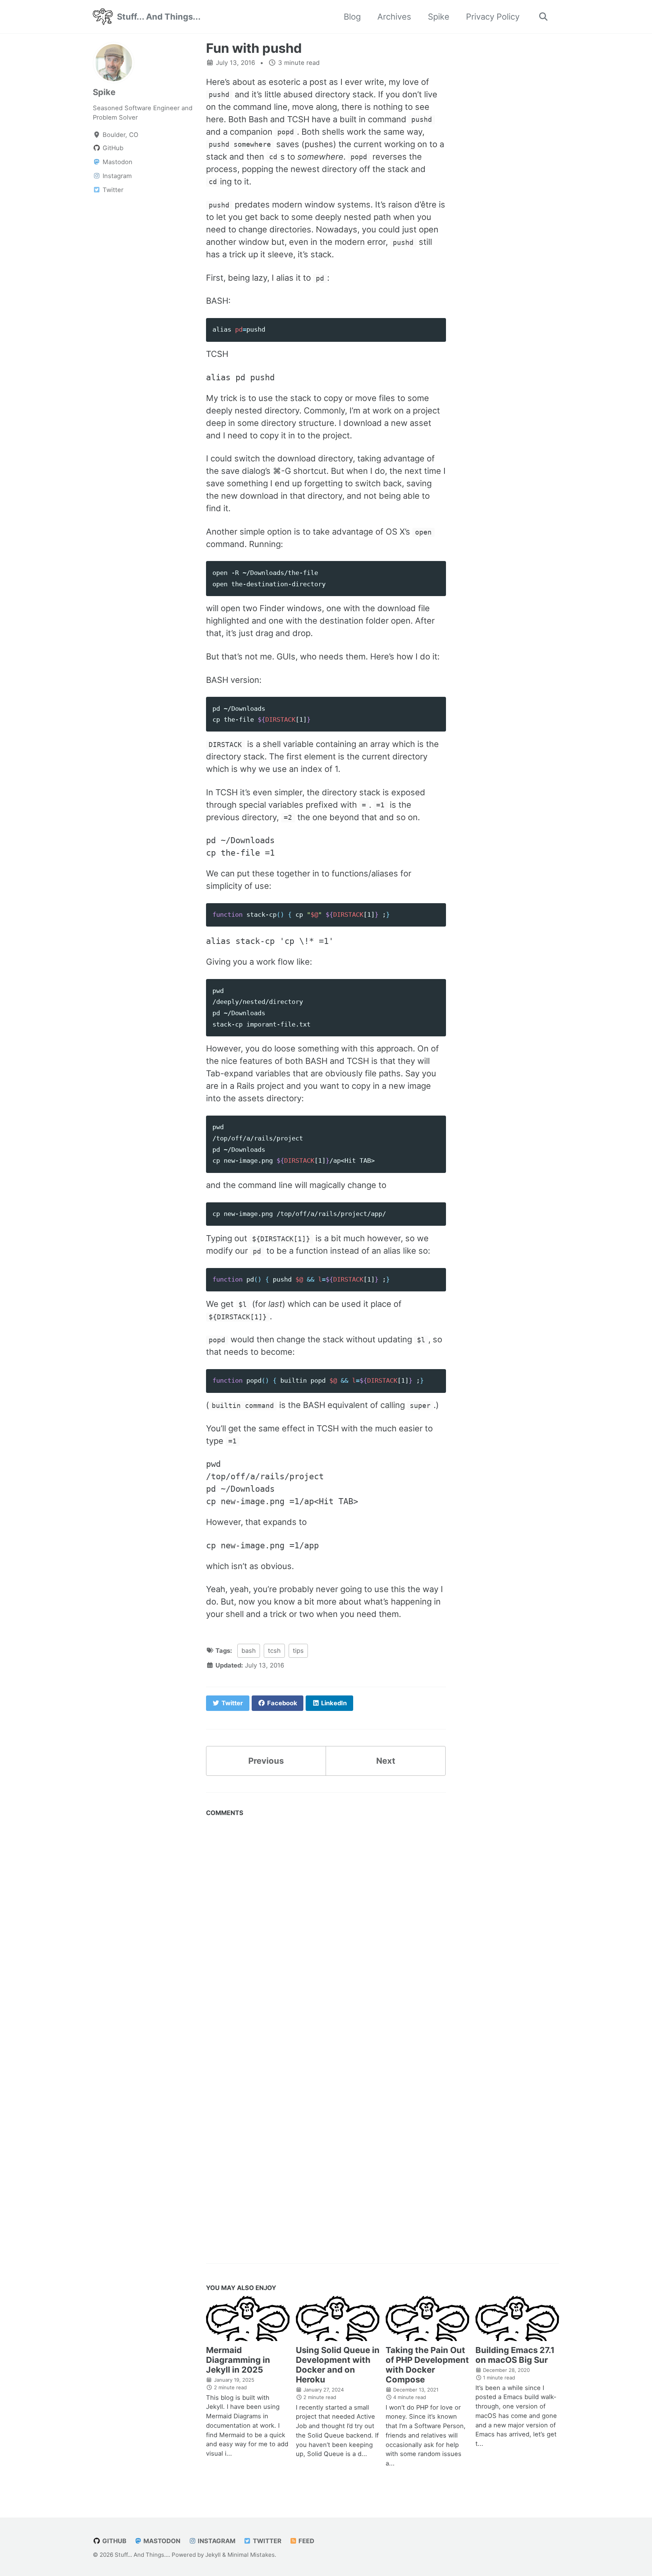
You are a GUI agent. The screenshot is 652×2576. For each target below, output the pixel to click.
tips (298, 1651)
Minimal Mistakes (251, 2555)
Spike (439, 17)
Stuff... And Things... (159, 17)
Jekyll (213, 2555)
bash (249, 1651)
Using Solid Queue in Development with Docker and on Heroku (338, 2365)
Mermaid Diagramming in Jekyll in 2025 (238, 2360)
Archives (394, 17)
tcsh (274, 1651)
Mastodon (161, 2541)
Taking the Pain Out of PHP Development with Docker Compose (427, 2365)
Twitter (266, 2541)
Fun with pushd (254, 48)
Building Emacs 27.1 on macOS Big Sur (515, 2355)
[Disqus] (326, 1927)
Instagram (216, 2541)
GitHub (114, 2541)
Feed (306, 2541)
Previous (266, 1761)
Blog (352, 17)
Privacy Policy (493, 17)
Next (386, 1761)
